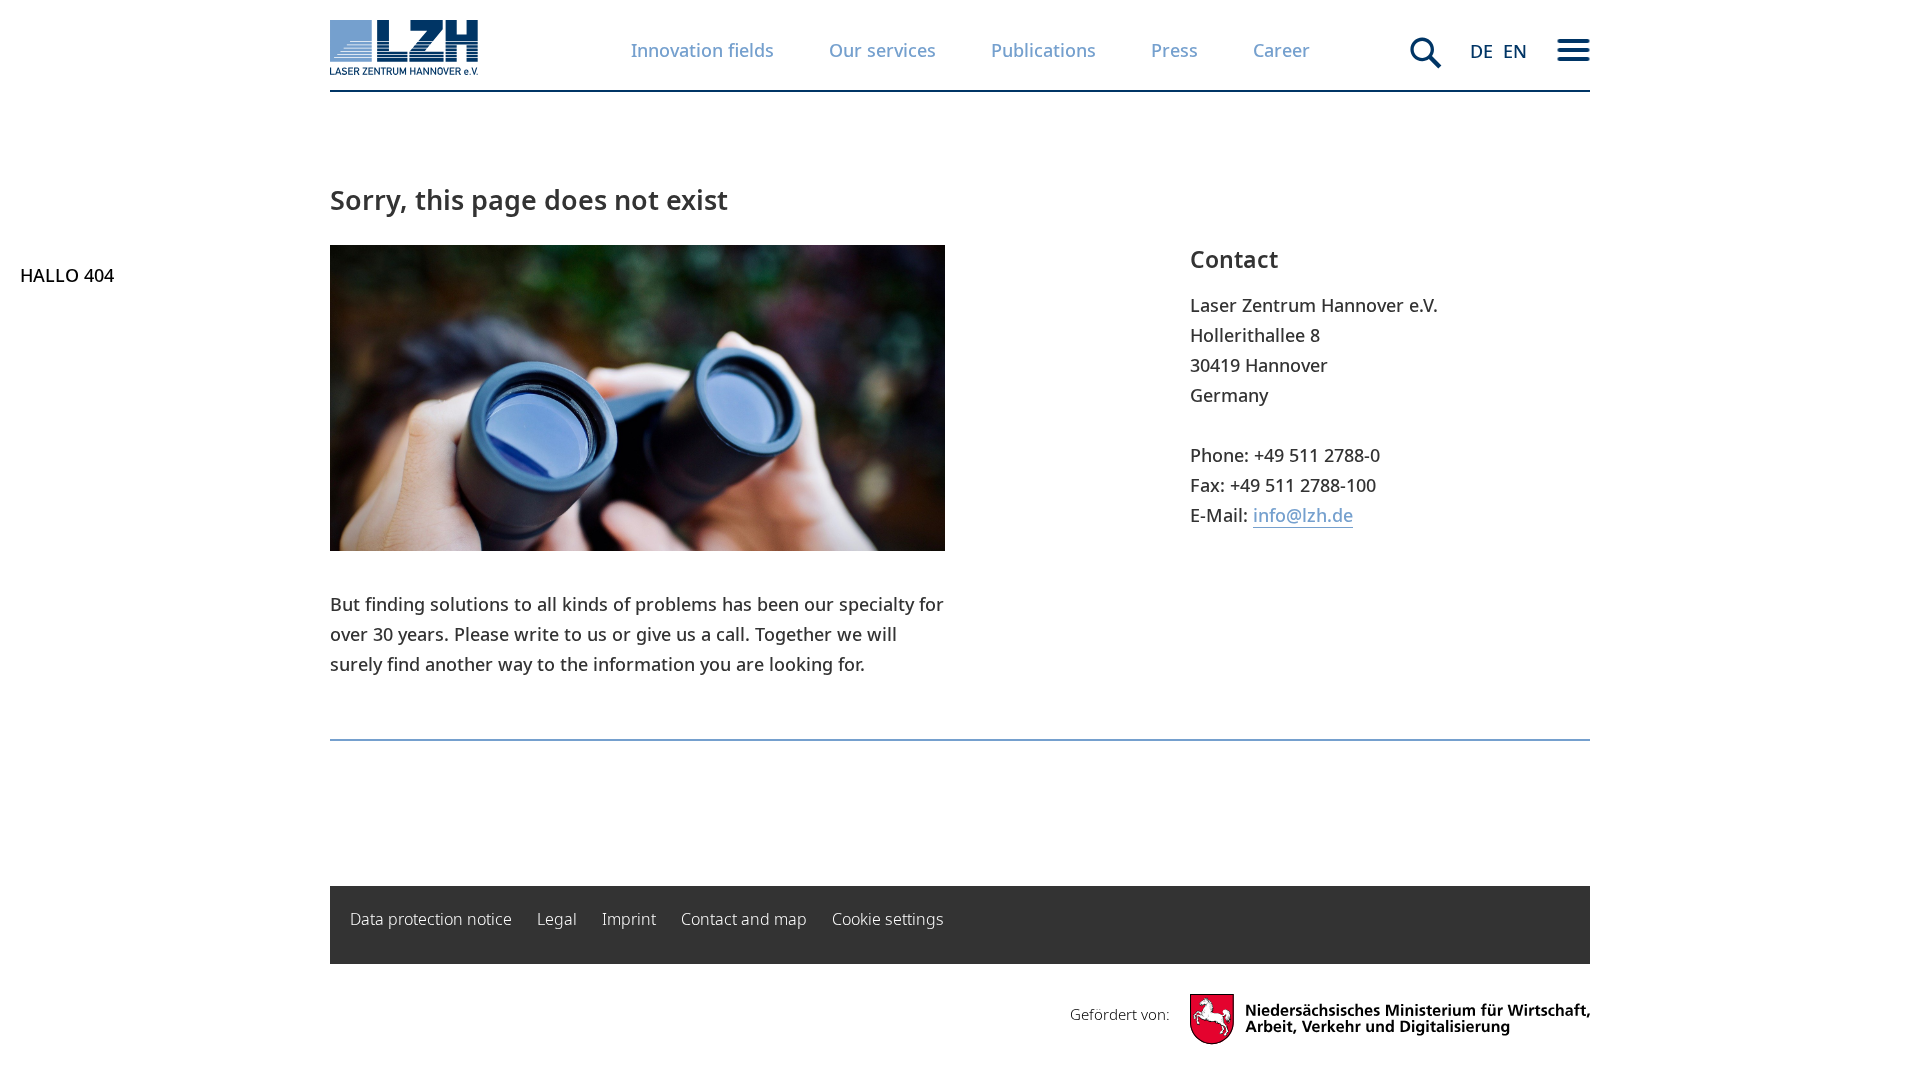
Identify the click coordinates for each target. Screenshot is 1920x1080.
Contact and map (744, 919)
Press (1174, 50)
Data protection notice (431, 919)
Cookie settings (888, 919)
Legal (557, 919)
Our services (882, 50)
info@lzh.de (1303, 515)
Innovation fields (702, 50)
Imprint (629, 919)
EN (1515, 51)
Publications (1043, 50)
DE (1481, 51)
